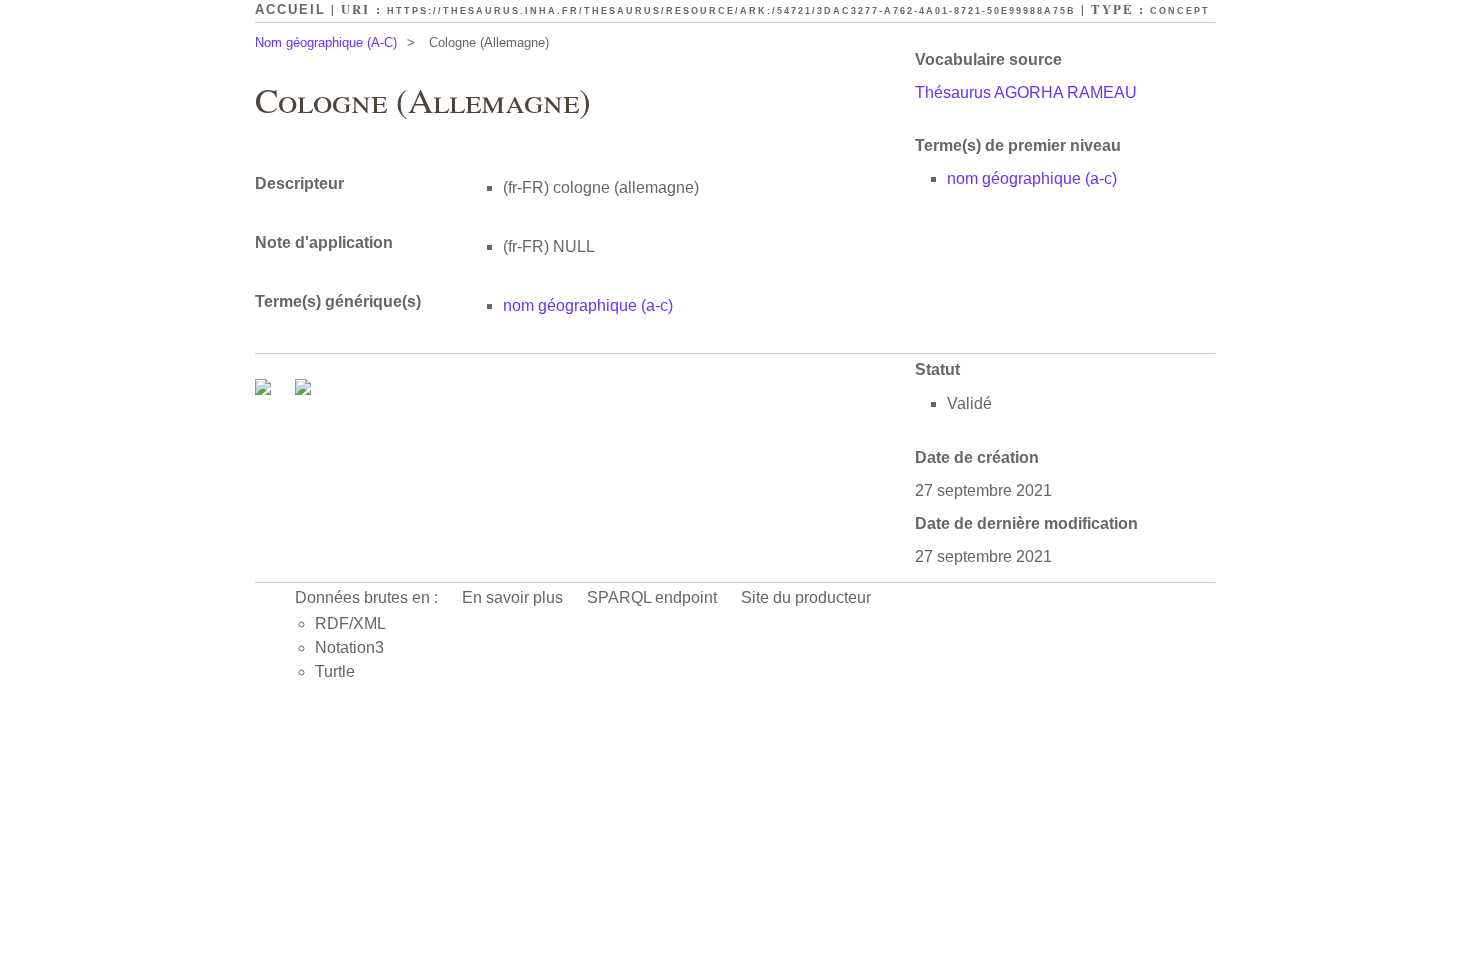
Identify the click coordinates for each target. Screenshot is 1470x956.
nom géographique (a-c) (1032, 178)
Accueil (290, 9)
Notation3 (349, 647)
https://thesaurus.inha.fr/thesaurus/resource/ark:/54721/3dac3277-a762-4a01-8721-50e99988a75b (731, 11)
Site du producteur (806, 597)
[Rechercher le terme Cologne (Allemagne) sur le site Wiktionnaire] (303, 389)
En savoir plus (512, 597)
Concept (1180, 11)
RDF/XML (350, 623)
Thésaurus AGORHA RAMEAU (1026, 92)
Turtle (335, 671)
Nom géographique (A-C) (326, 42)
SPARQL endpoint (652, 597)
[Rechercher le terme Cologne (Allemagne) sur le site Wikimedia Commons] (265, 389)
